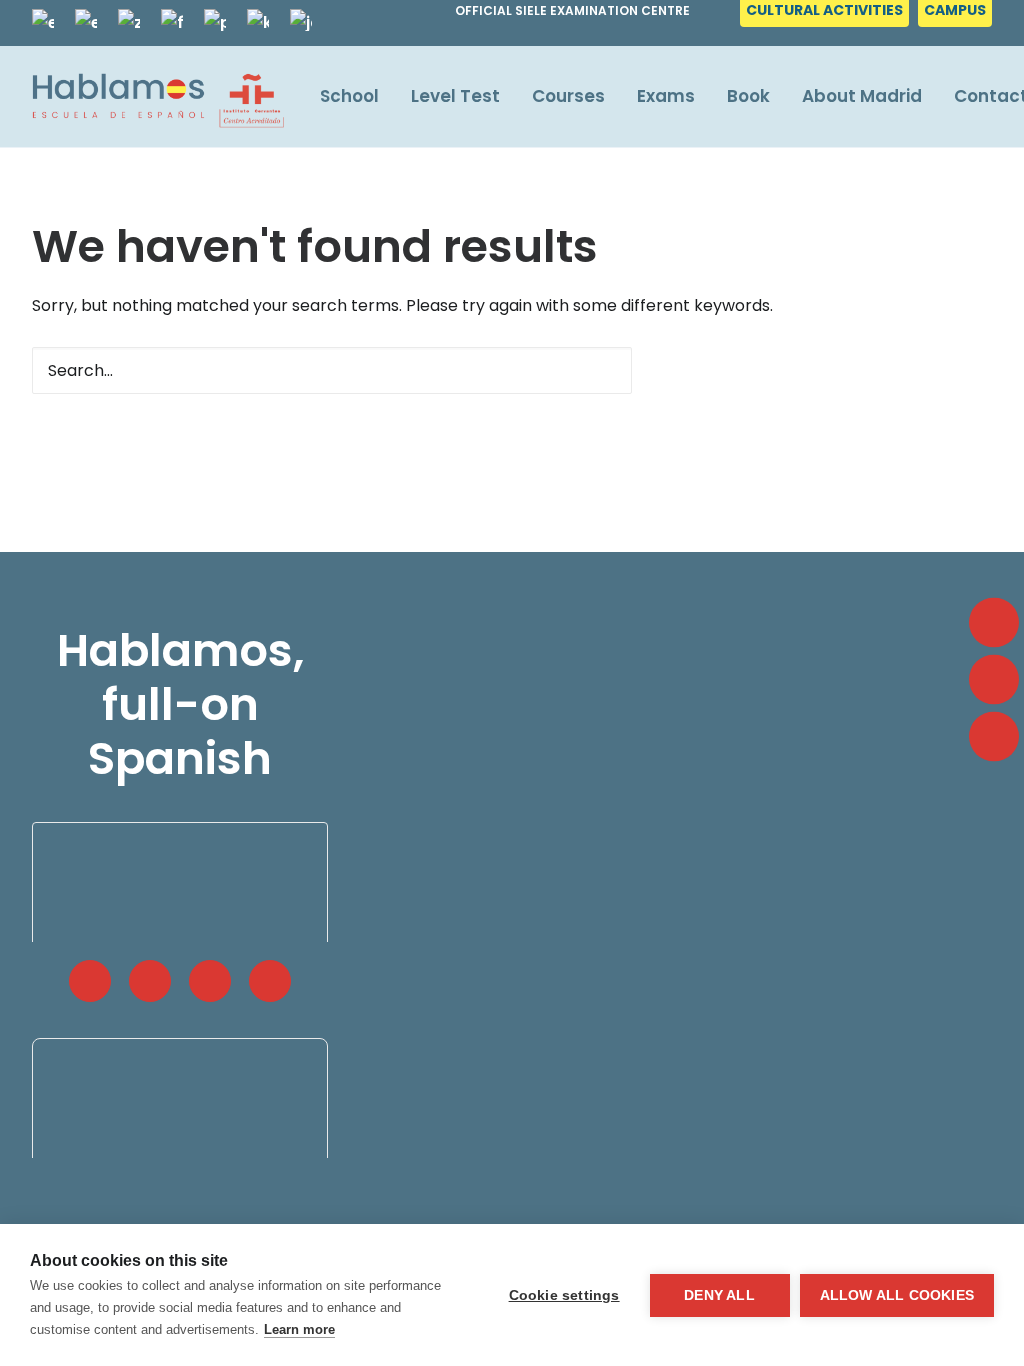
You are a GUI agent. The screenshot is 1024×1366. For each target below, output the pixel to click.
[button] (604, 370)
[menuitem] (827, 15)
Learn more (299, 1329)
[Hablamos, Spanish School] (158, 96)
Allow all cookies (897, 1295)
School (349, 96)
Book (748, 96)
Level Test (455, 96)
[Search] (332, 370)
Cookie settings (564, 1295)
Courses (568, 96)
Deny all (719, 1295)
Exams (666, 96)
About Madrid (862, 96)
